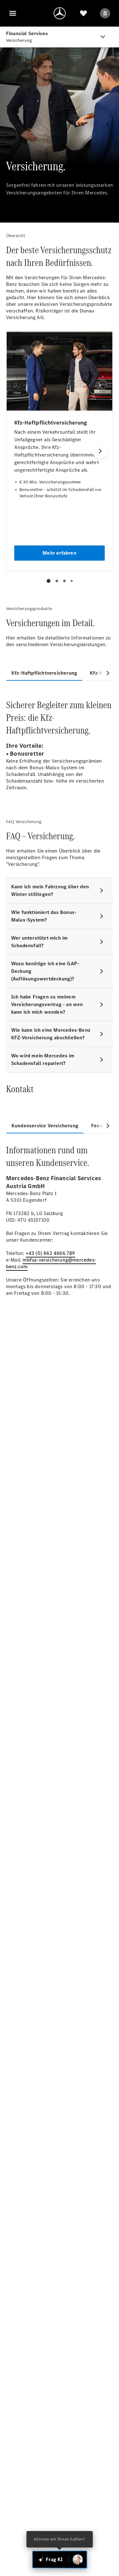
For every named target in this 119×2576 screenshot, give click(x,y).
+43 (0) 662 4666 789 (50, 1253)
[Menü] (13, 13)
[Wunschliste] (83, 13)
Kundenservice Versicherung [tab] (45, 1126)
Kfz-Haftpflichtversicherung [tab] (44, 673)
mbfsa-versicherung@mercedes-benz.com (51, 1263)
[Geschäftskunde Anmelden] (105, 13)
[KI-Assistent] (78, 2560)
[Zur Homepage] (60, 13)
